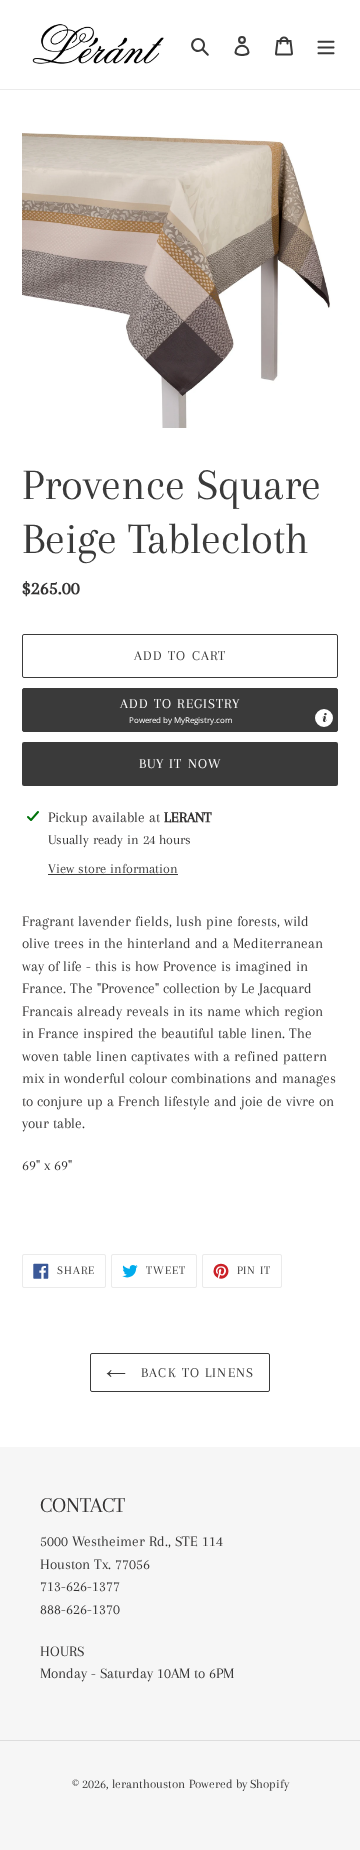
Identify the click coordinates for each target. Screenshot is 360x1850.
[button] (180, 710)
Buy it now (180, 763)
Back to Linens (195, 1372)
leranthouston (148, 1784)
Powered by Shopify (239, 1784)
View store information (113, 868)
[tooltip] (324, 718)
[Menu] (326, 45)
